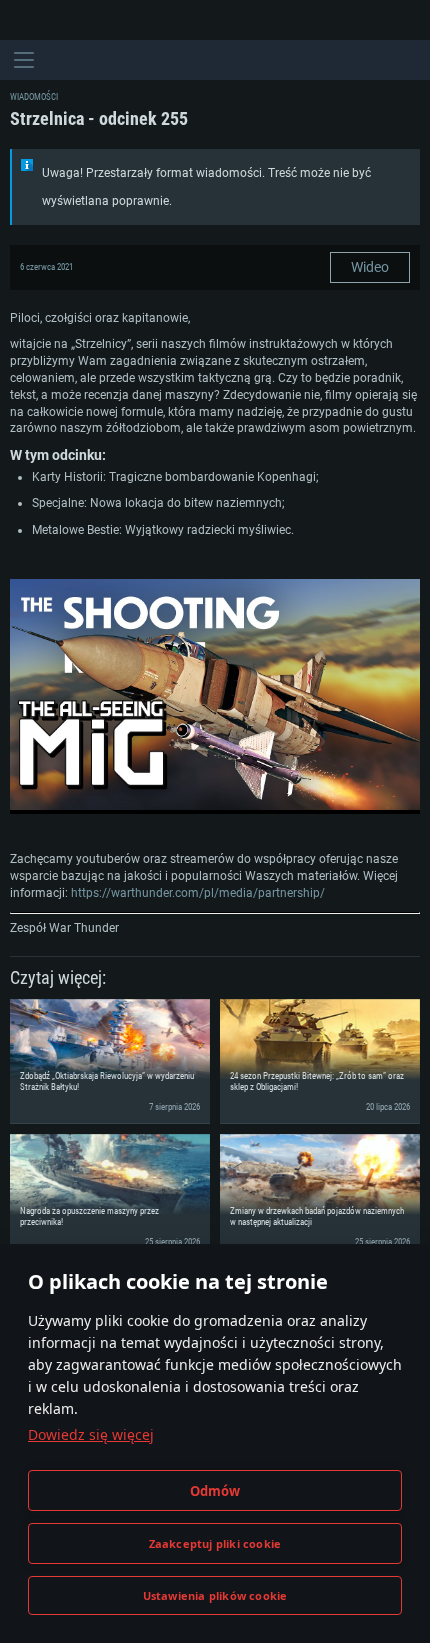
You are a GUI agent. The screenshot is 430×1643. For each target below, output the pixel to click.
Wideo (370, 267)
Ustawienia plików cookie (215, 1595)
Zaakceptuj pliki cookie (215, 1543)
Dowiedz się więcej (91, 1434)
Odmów (215, 1491)
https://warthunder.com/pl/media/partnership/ (198, 893)
